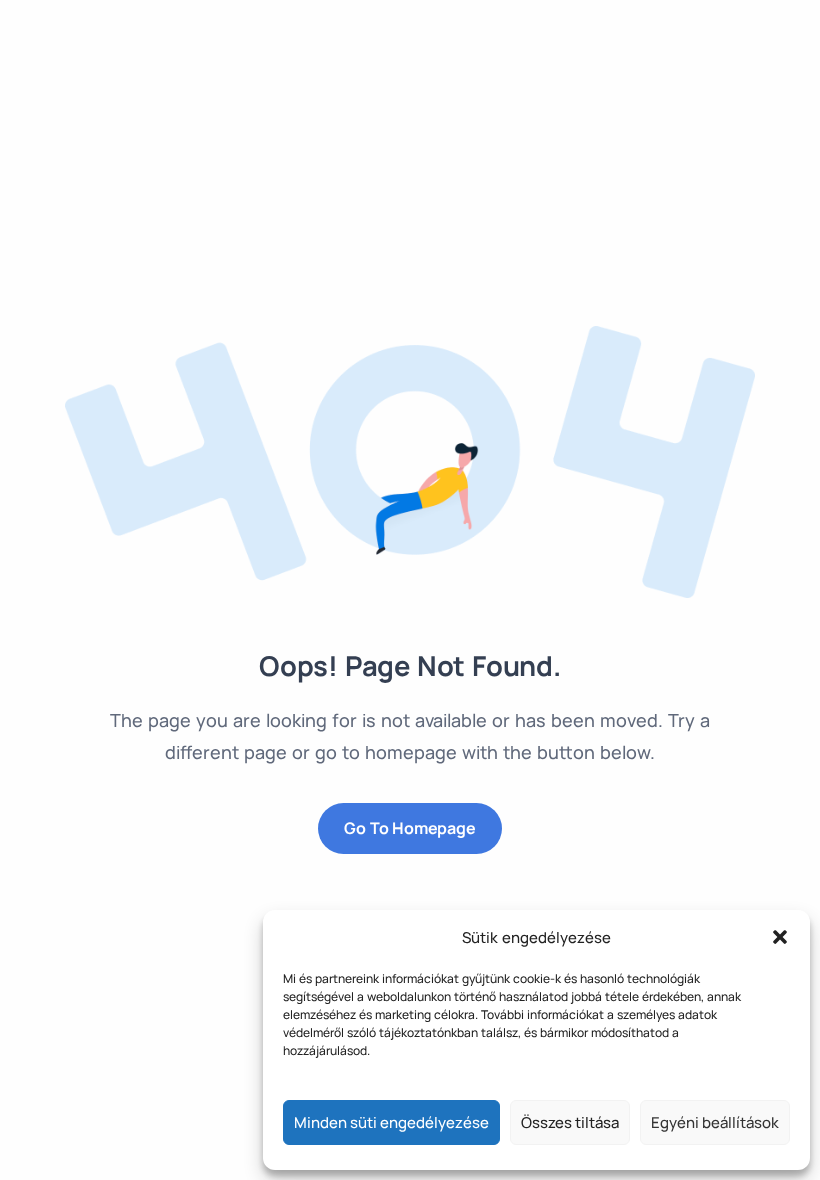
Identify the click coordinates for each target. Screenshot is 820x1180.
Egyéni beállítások (715, 1122)
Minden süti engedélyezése (391, 1122)
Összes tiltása (570, 1122)
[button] (780, 937)
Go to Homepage (409, 828)
